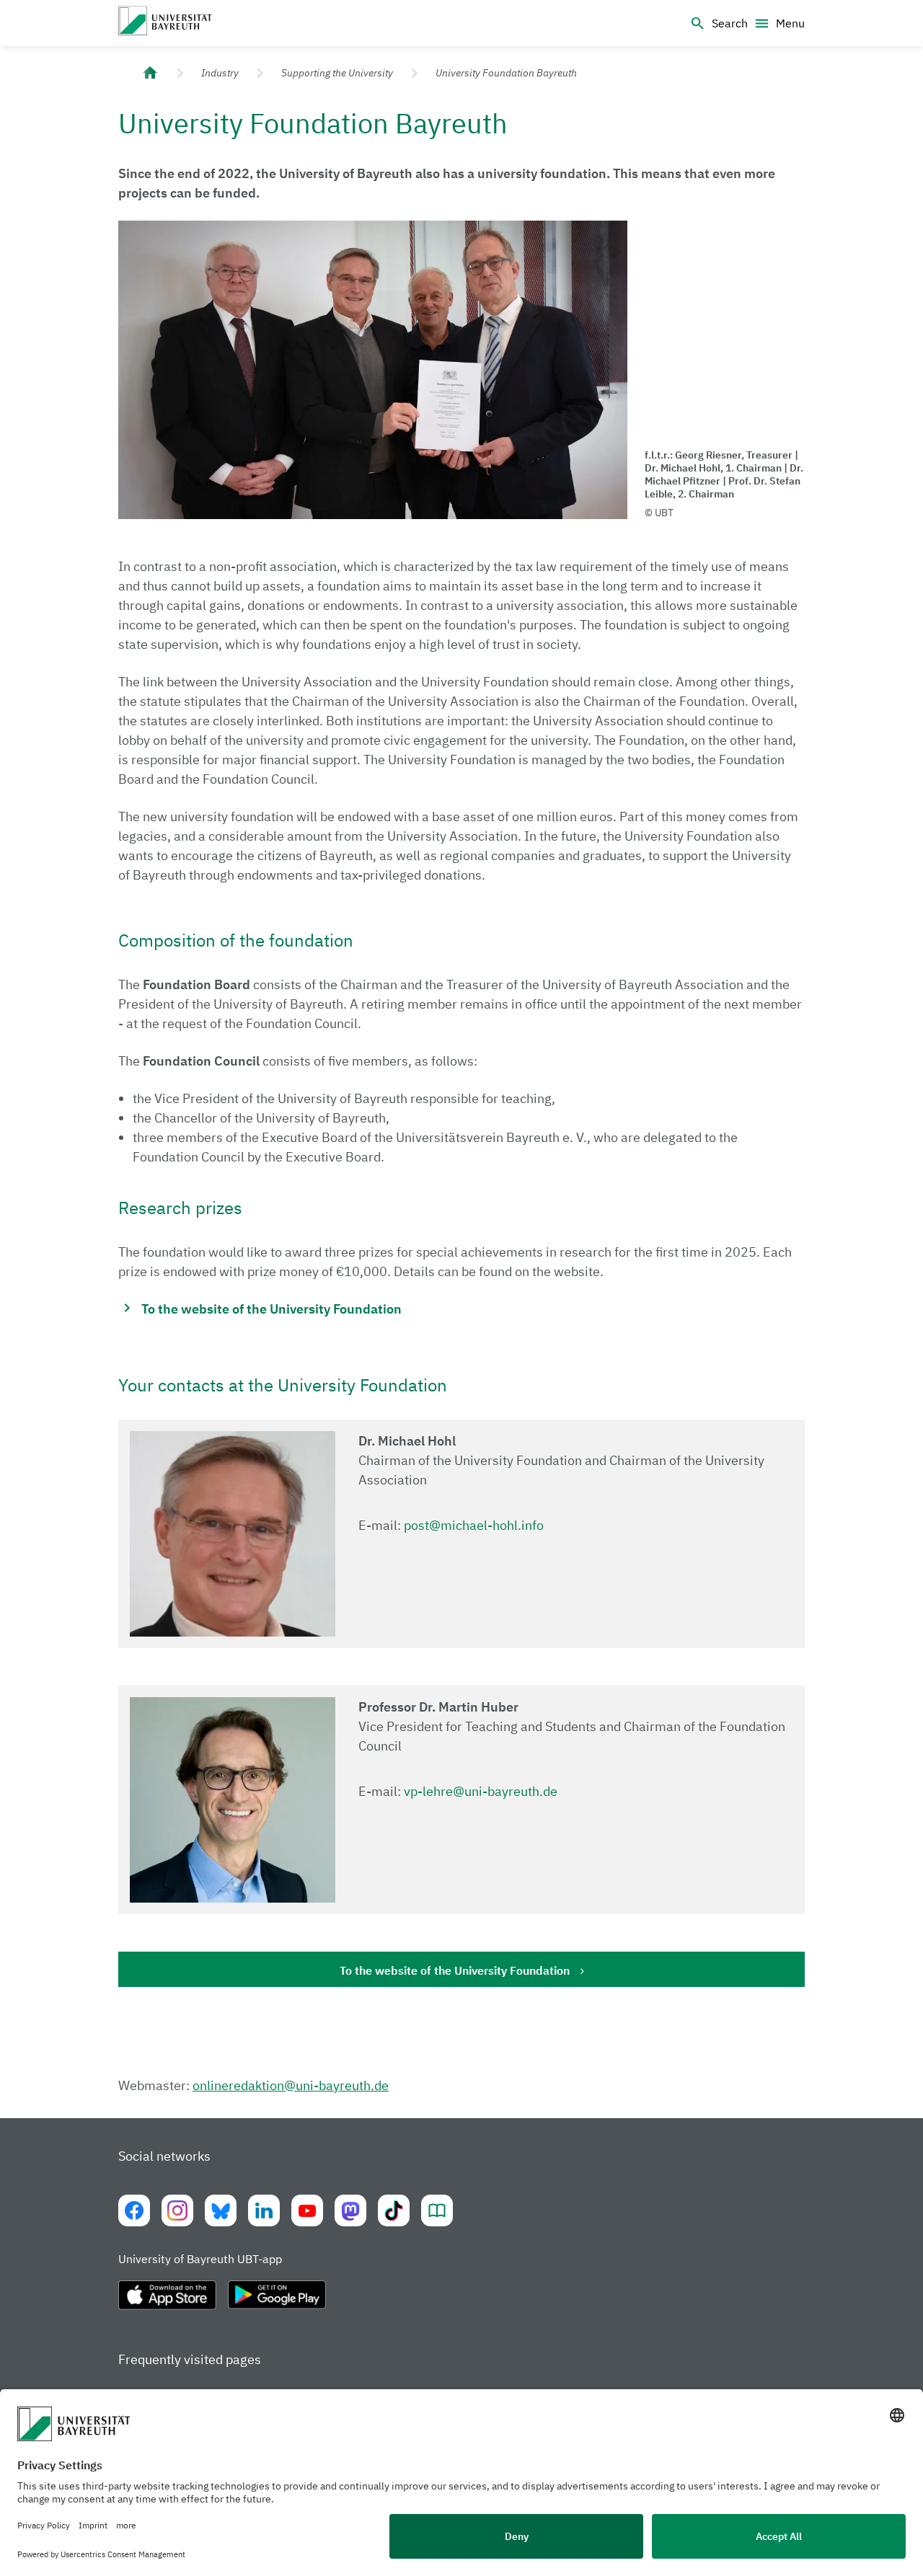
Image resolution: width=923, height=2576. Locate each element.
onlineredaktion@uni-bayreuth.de (291, 2085)
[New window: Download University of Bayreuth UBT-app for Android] (277, 2301)
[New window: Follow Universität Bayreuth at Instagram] (177, 2210)
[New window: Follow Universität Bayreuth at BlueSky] (221, 2210)
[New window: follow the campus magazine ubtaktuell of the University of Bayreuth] (437, 2210)
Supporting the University (337, 73)
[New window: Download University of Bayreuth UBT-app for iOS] (167, 2301)
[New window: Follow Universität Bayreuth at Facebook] (134, 2210)
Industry (220, 73)
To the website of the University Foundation (455, 1970)
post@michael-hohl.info (474, 1525)
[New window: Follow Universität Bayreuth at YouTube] (307, 2210)
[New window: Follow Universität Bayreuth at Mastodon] (350, 2210)
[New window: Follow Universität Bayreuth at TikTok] (394, 2210)
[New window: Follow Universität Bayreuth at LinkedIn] (264, 2210)
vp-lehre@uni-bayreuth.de (481, 1791)
